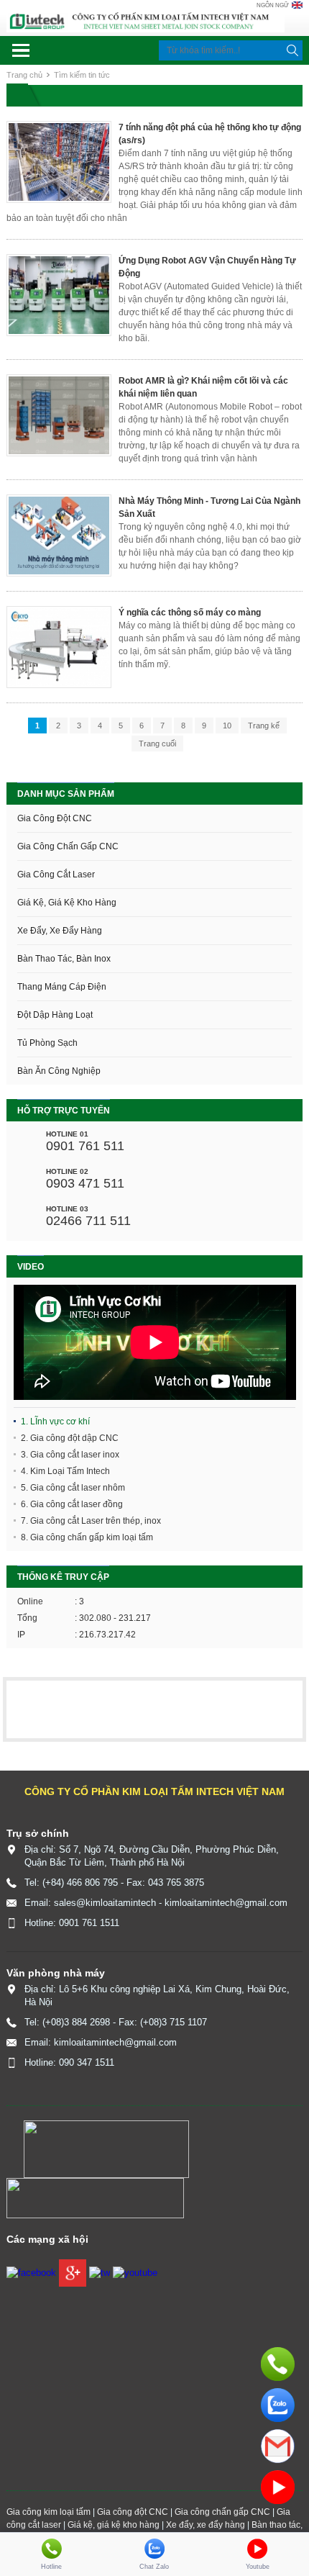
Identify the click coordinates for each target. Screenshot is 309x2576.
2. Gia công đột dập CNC (70, 1438)
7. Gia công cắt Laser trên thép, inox (91, 1521)
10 (227, 726)
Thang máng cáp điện (62, 987)
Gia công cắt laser (56, 875)
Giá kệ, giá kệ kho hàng (67, 903)
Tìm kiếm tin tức (82, 75)
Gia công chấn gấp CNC (68, 846)
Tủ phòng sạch (47, 1043)
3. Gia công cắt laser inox (70, 1455)
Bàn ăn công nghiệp (59, 1071)
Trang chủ (24, 75)
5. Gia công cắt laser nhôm (73, 1488)
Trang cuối (157, 744)
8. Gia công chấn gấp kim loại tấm (87, 1537)
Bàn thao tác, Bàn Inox (64, 959)
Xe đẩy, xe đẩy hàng (60, 931)
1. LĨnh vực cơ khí (55, 1422)
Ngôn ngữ (273, 5)
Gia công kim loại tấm (49, 2512)
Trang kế (264, 726)
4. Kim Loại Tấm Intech (65, 1471)
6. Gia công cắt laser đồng (72, 1504)
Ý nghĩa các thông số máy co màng (190, 613)
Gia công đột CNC (55, 818)
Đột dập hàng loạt (55, 1015)
